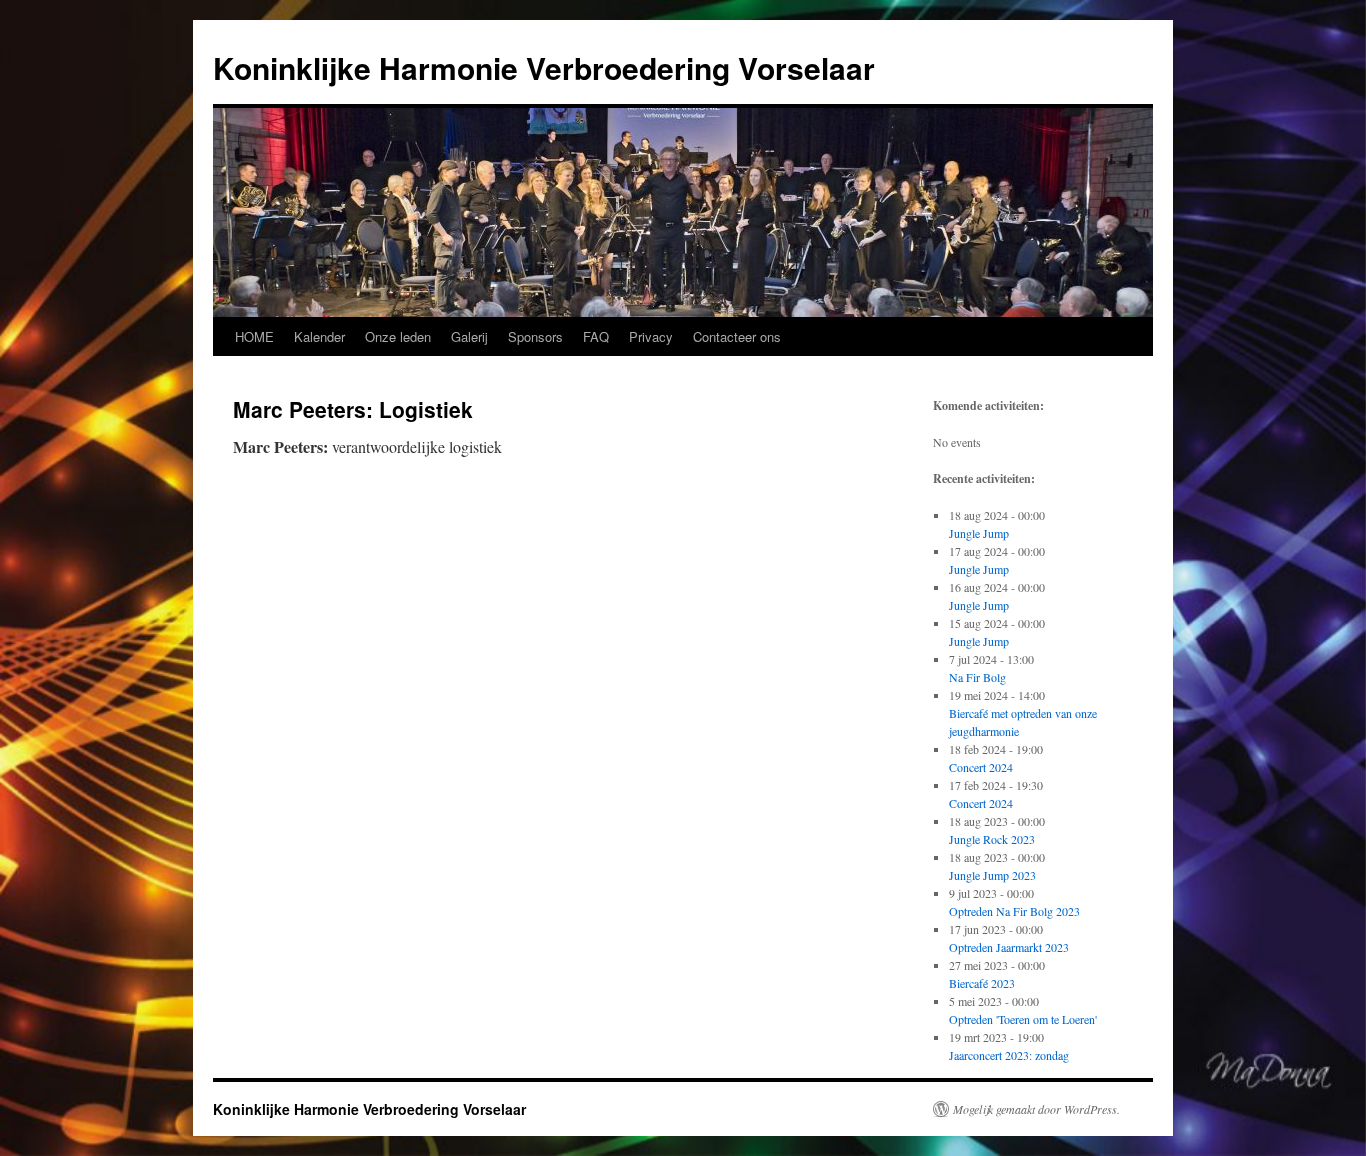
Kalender (319, 336)
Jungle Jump (979, 533)
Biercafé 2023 (982, 983)
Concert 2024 (981, 767)
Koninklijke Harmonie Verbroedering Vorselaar (544, 67)
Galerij (469, 336)
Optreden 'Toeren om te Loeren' (1023, 1019)
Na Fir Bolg (977, 677)
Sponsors (535, 336)
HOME (254, 336)
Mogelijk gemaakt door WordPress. (1036, 1109)
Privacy (651, 336)
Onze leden (398, 336)
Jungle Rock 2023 (992, 839)
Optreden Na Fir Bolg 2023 (1014, 911)
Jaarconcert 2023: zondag (1009, 1055)
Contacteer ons (737, 336)
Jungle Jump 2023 (992, 875)
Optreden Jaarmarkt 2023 (1009, 947)
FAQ (596, 336)
